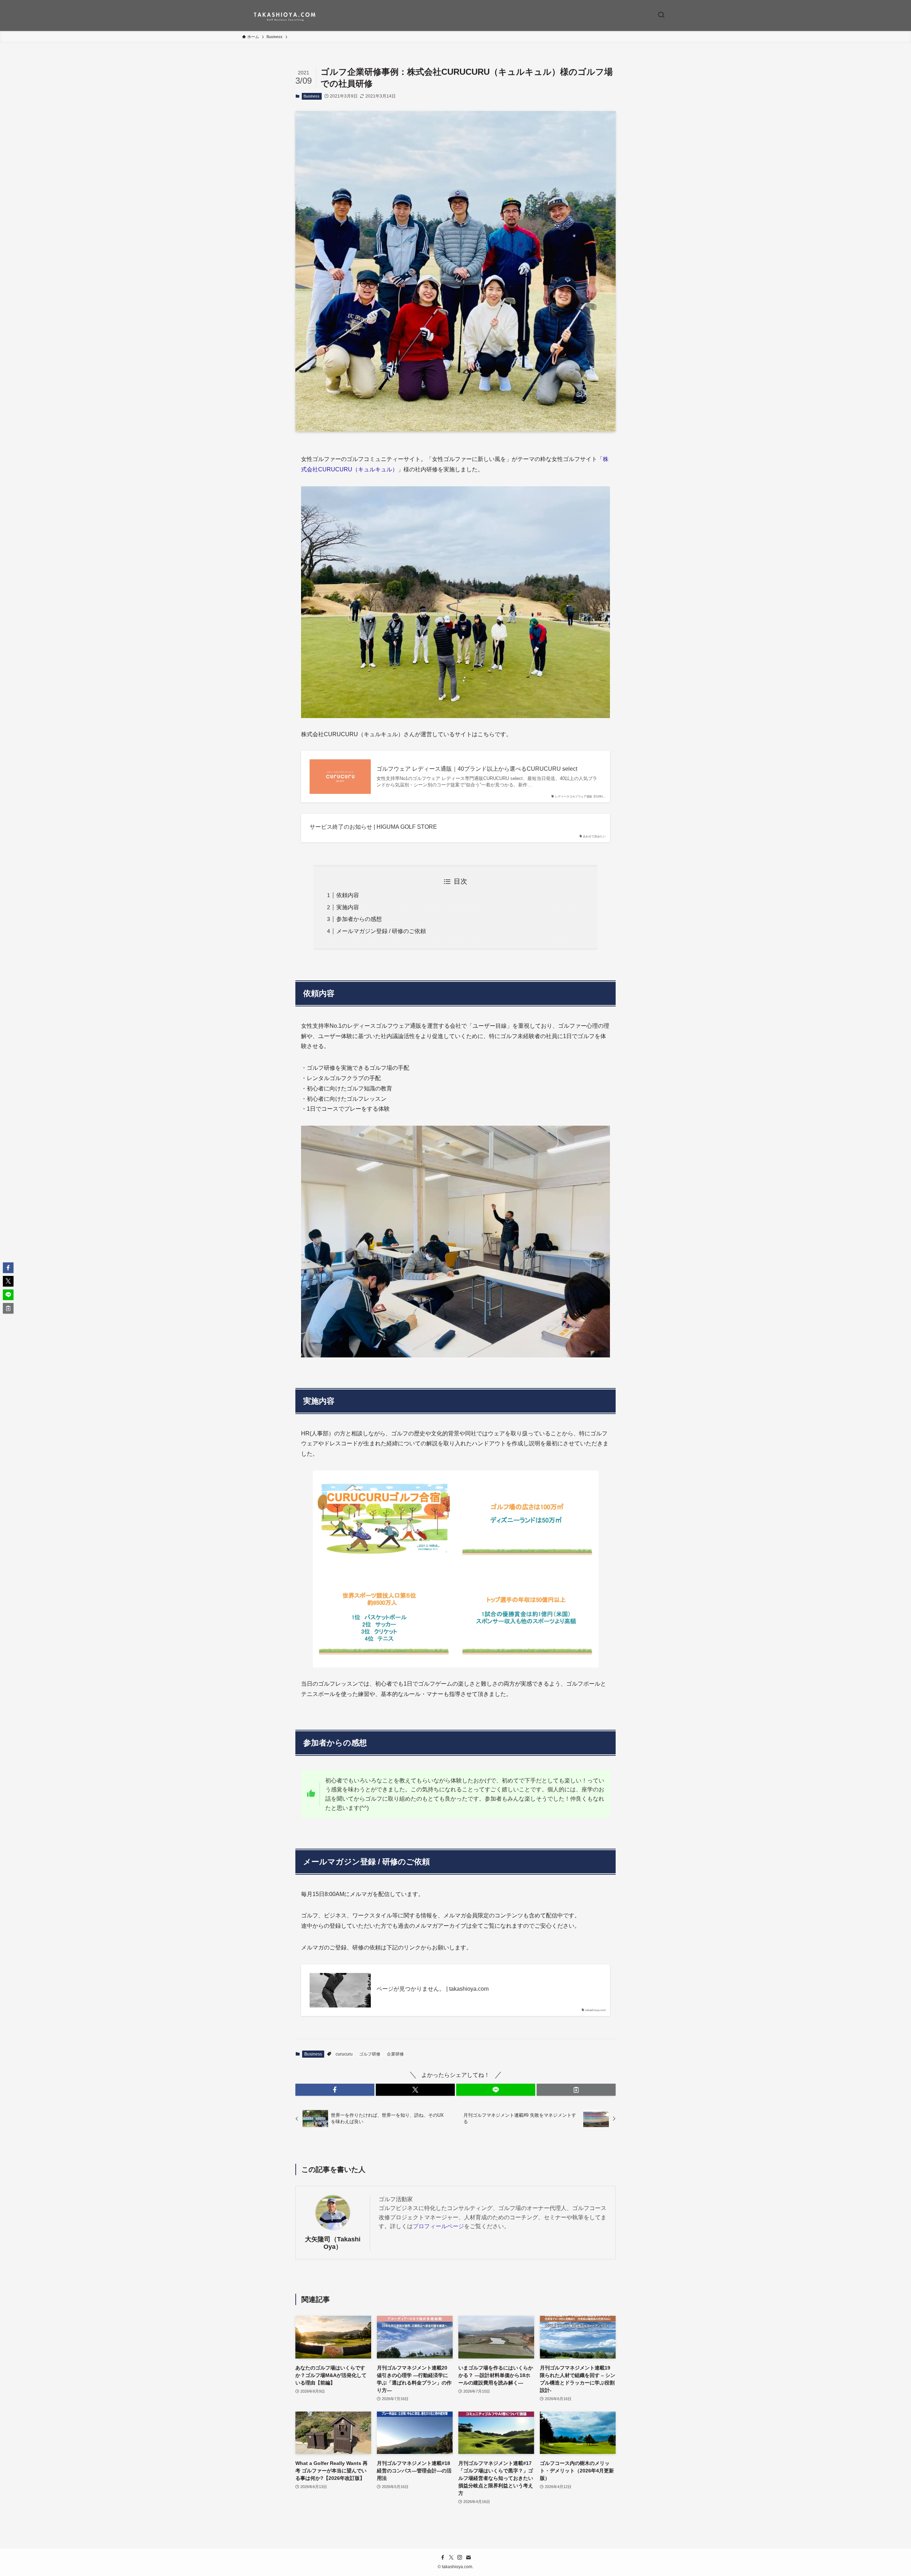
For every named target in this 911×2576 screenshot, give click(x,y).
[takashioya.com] (285, 15)
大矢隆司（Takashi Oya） (333, 2243)
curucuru (344, 2054)
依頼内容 (348, 895)
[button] (335, 2090)
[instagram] (460, 2557)
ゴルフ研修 (370, 2054)
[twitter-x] (451, 2557)
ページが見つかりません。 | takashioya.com (433, 1989)
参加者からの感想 (359, 919)
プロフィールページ (438, 2226)
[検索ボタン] (661, 15)
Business (312, 96)
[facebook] (443, 2557)
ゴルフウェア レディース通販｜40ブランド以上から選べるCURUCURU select (477, 769)
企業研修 (395, 2054)
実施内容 (348, 907)
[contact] (468, 2557)
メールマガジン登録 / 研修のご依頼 (381, 931)
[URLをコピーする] (576, 2090)
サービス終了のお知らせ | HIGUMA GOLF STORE (373, 827)
